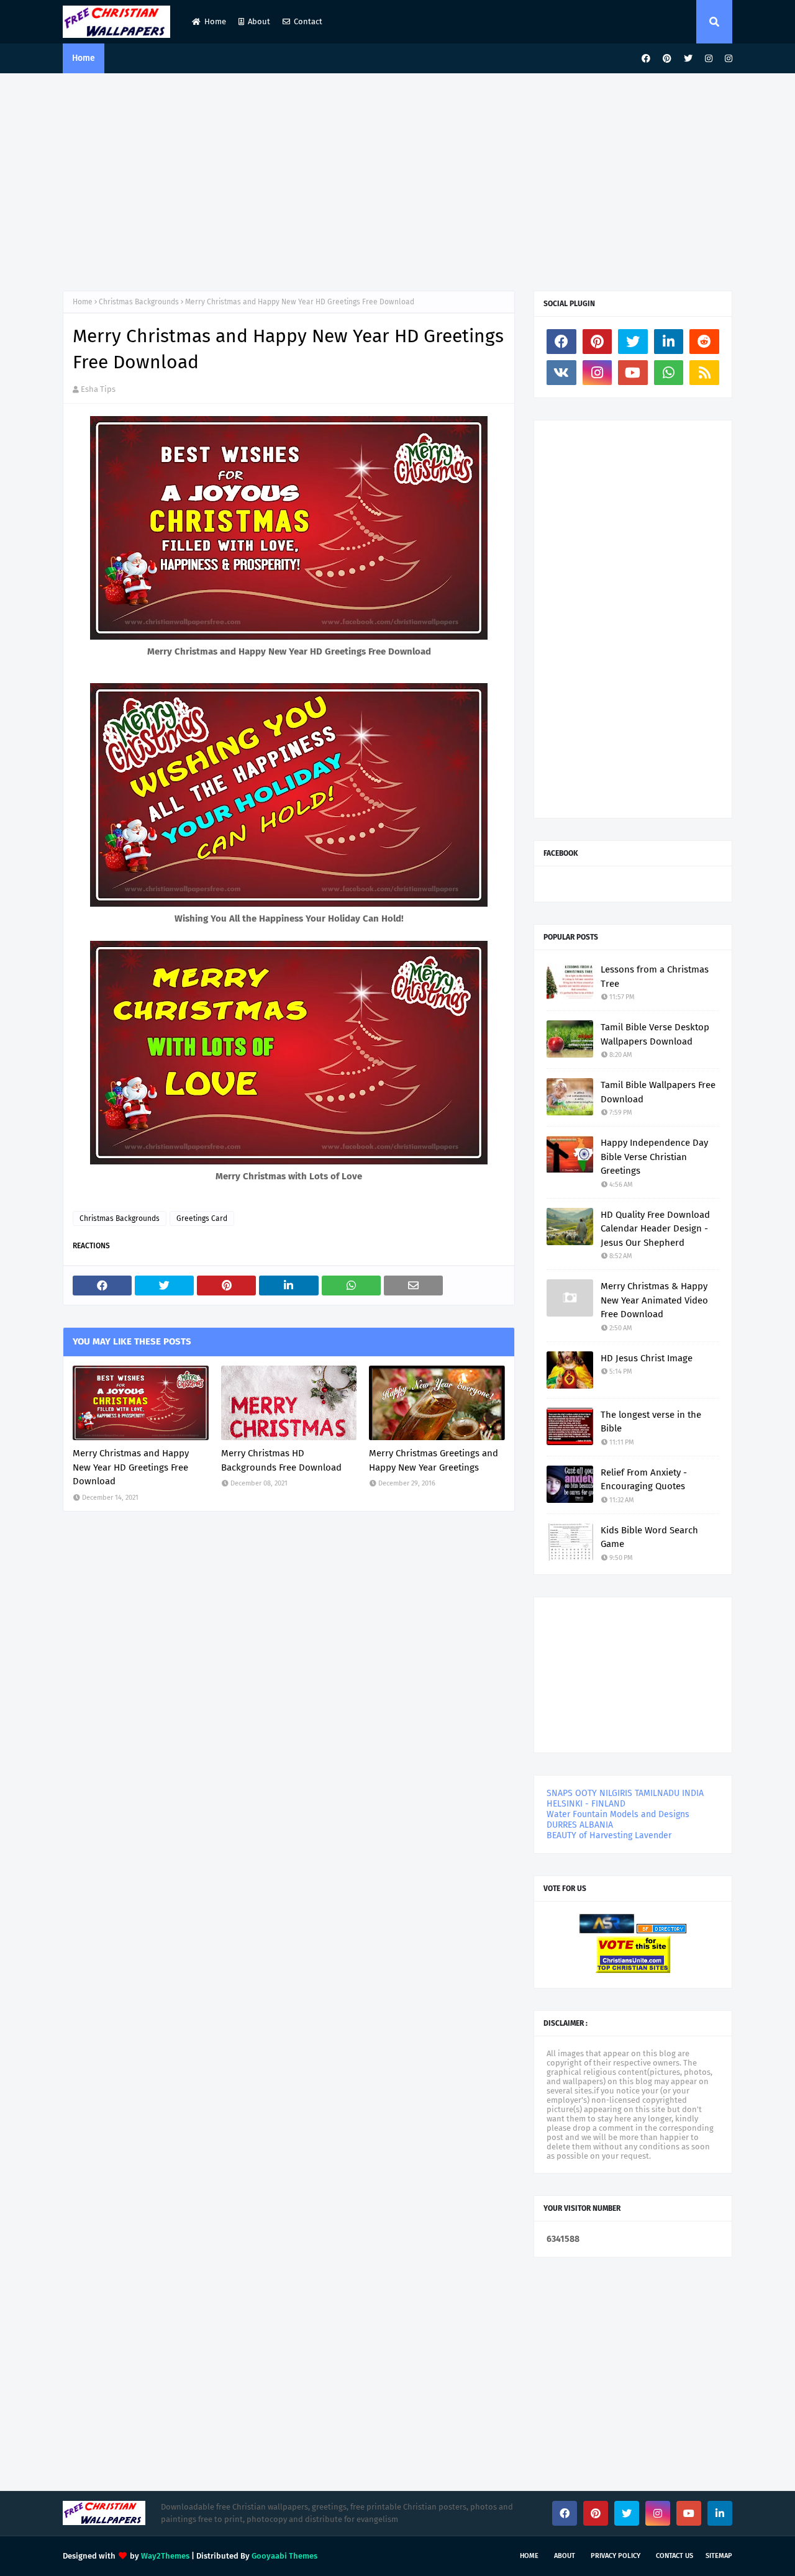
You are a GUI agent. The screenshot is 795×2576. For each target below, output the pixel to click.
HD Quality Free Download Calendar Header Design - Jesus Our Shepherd (655, 1229)
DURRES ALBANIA (580, 1825)
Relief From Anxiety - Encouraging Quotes (644, 1480)
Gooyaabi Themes (284, 2556)
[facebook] (646, 59)
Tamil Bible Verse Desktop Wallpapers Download (655, 1034)
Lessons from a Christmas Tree (655, 977)
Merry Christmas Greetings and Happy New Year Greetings (434, 1460)
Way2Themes (165, 2556)
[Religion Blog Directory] (661, 1930)
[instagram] (709, 59)
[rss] (704, 373)
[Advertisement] (397, 179)
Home (215, 21)
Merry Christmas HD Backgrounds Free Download (281, 1460)
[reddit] (704, 342)
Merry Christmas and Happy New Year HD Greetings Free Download (131, 1467)
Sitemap (719, 2556)
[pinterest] (667, 59)
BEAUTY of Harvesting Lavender (609, 1835)
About (259, 21)
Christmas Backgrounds (139, 302)
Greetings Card (202, 1218)
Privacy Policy (616, 2556)
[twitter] (688, 59)
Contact (308, 21)
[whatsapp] (669, 373)
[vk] (561, 373)
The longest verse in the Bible (651, 1422)
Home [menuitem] (84, 58)
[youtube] (633, 373)
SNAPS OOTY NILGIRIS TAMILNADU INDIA (625, 1793)
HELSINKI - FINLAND (586, 1804)
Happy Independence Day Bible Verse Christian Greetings (654, 1157)
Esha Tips (98, 389)
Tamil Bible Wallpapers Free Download (658, 1092)
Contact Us (675, 2556)
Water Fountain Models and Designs (618, 1814)
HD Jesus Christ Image (647, 1358)
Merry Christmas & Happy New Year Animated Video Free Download (654, 1300)
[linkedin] (669, 342)
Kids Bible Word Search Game (649, 1537)
